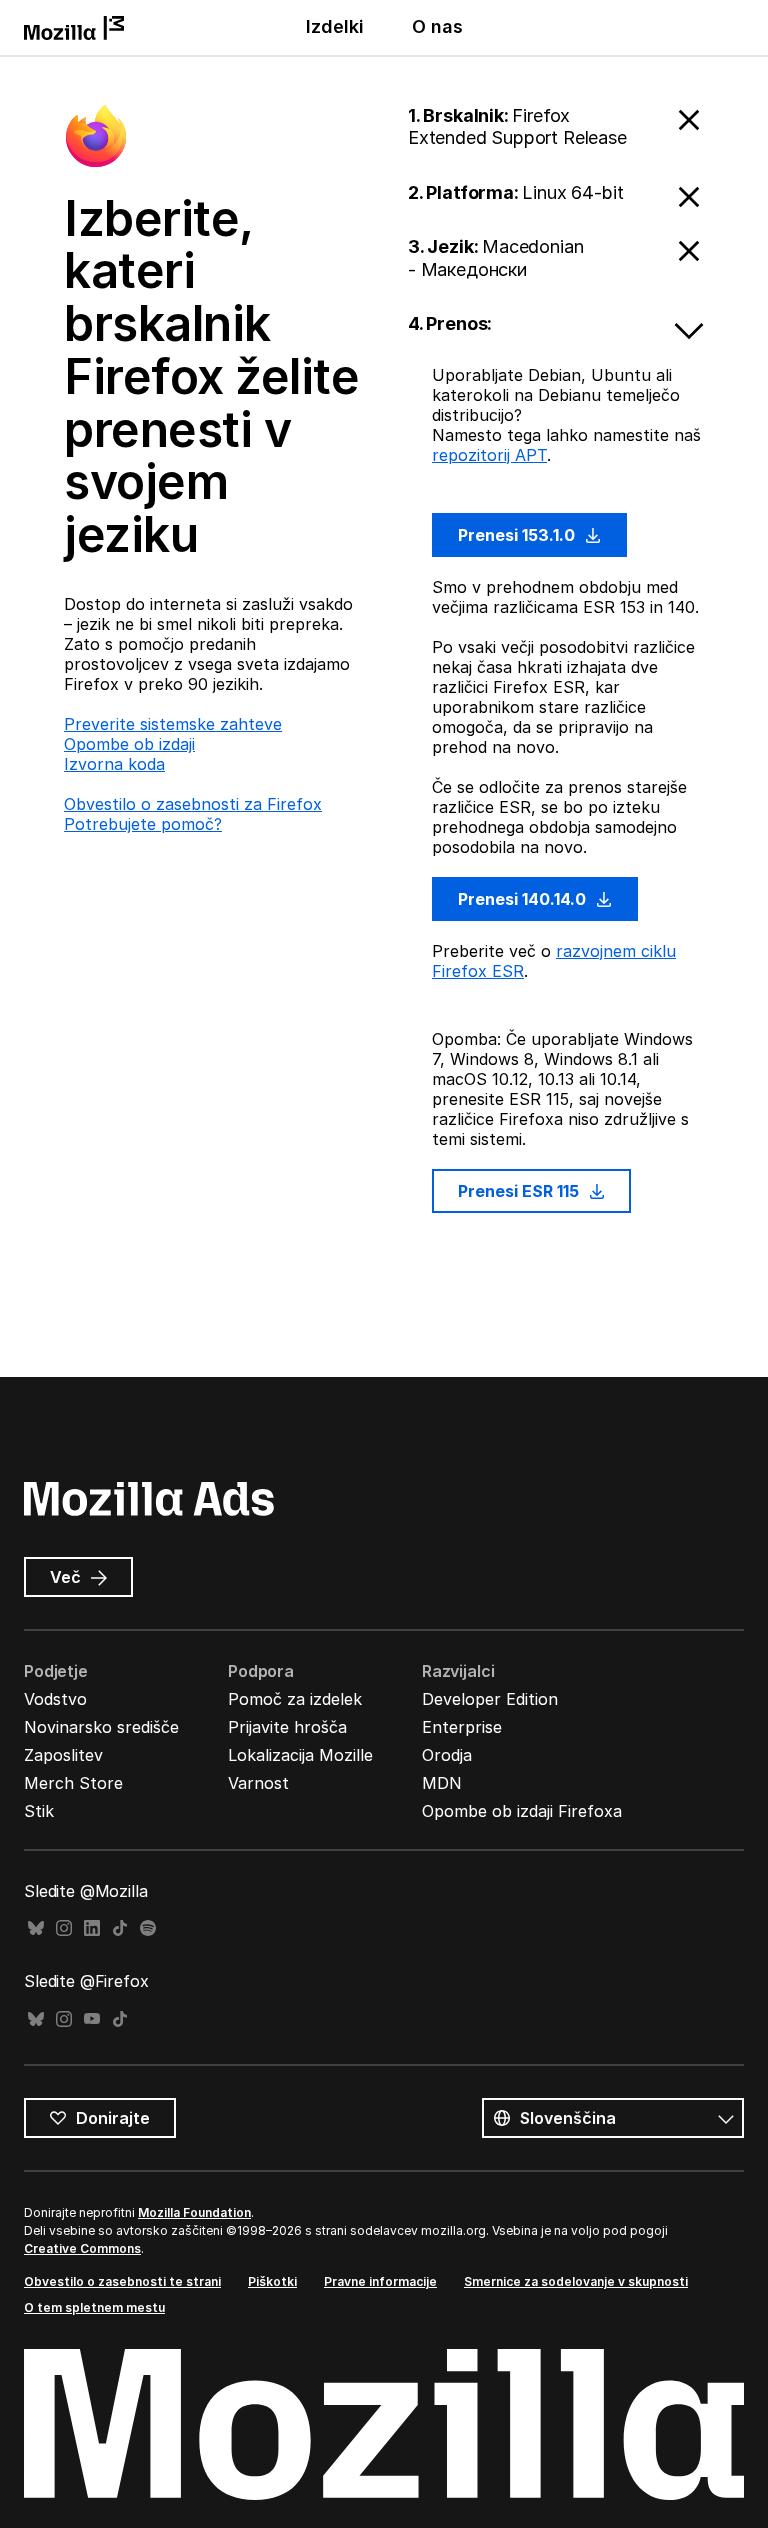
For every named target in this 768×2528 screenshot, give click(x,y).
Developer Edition (490, 1699)
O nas (437, 26)
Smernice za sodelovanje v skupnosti (576, 2281)
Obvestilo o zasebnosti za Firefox (193, 804)
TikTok (120, 1928)
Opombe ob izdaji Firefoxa (522, 1811)
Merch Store (73, 1783)
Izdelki (335, 26)
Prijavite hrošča (287, 1727)
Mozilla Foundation (194, 2212)
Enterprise (462, 1727)
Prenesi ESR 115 (520, 1191)
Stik (39, 1811)
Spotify (148, 1928)
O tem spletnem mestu (94, 2307)
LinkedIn (92, 1928)
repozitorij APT (489, 455)
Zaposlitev (63, 1755)
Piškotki (272, 2281)
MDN (442, 1783)
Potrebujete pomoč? (143, 824)
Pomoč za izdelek (295, 1699)
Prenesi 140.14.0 (524, 899)
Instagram (64, 1928)
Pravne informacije (380, 2281)
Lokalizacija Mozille (300, 1755)
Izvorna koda (114, 764)
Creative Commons (82, 2248)
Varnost (258, 1783)
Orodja (447, 1755)
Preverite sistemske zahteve (173, 724)
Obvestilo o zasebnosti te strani (122, 2281)
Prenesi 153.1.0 (518, 535)
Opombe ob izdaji (129, 744)
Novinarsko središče (101, 1727)
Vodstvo (55, 1699)
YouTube (92, 2019)
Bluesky (36, 1928)
